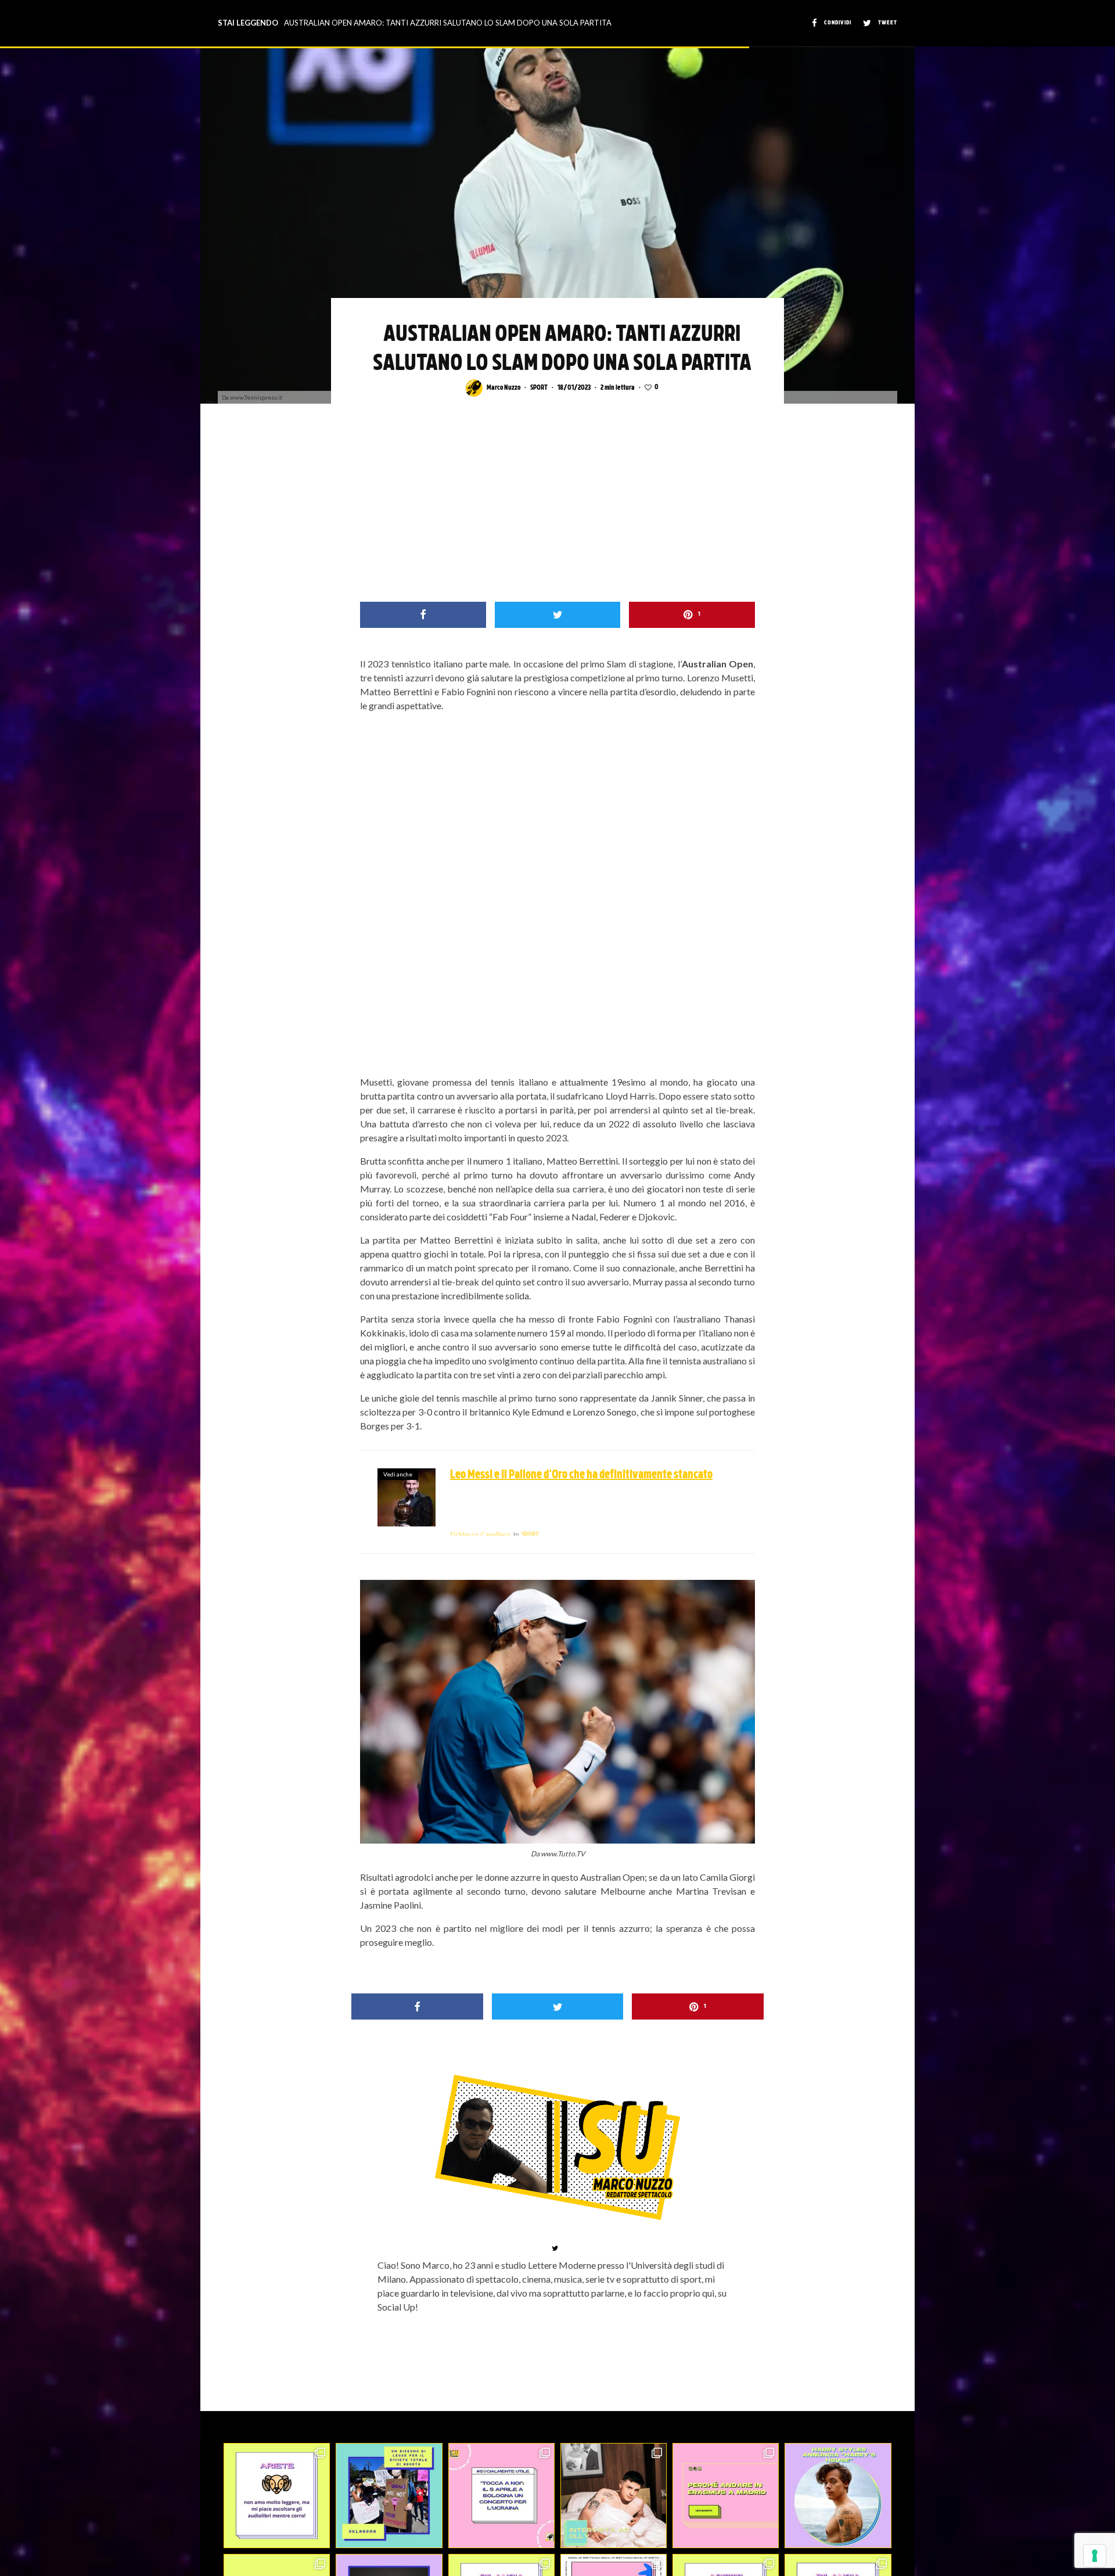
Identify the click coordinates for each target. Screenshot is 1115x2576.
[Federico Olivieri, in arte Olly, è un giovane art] (614, 2496)
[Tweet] (558, 615)
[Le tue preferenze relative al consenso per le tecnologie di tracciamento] (1095, 2556)
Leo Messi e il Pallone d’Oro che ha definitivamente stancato (581, 1475)
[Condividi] (423, 615)
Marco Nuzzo (503, 388)
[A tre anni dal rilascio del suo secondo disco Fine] (838, 2496)
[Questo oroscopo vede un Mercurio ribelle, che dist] (277, 2496)
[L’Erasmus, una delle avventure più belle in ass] (726, 2496)
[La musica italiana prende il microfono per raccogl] (501, 2496)
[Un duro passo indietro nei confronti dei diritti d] (389, 2496)
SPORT (539, 388)
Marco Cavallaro (480, 1534)
